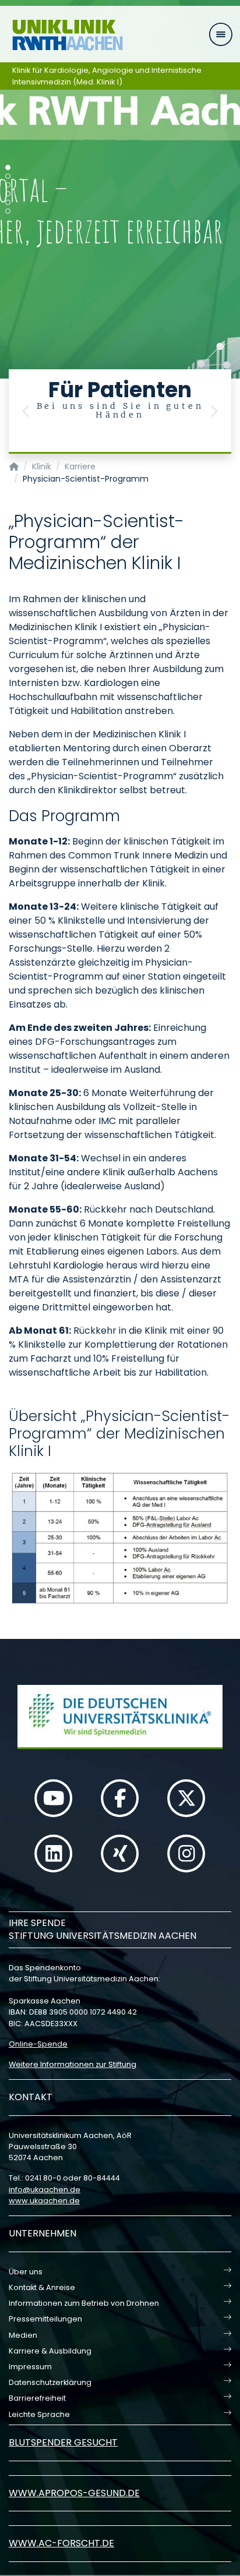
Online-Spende (38, 2044)
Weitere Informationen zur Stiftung (73, 2064)
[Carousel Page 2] (8, 176)
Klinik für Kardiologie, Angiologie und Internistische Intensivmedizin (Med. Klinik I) (107, 76)
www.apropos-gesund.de (74, 2493)
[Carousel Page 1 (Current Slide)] (8, 167)
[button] (26, 411)
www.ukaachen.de (44, 2201)
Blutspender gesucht (63, 2442)
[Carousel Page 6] (8, 211)
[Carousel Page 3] (8, 185)
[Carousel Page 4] (8, 194)
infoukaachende (45, 2190)
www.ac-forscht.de (61, 2543)
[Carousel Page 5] (8, 202)
